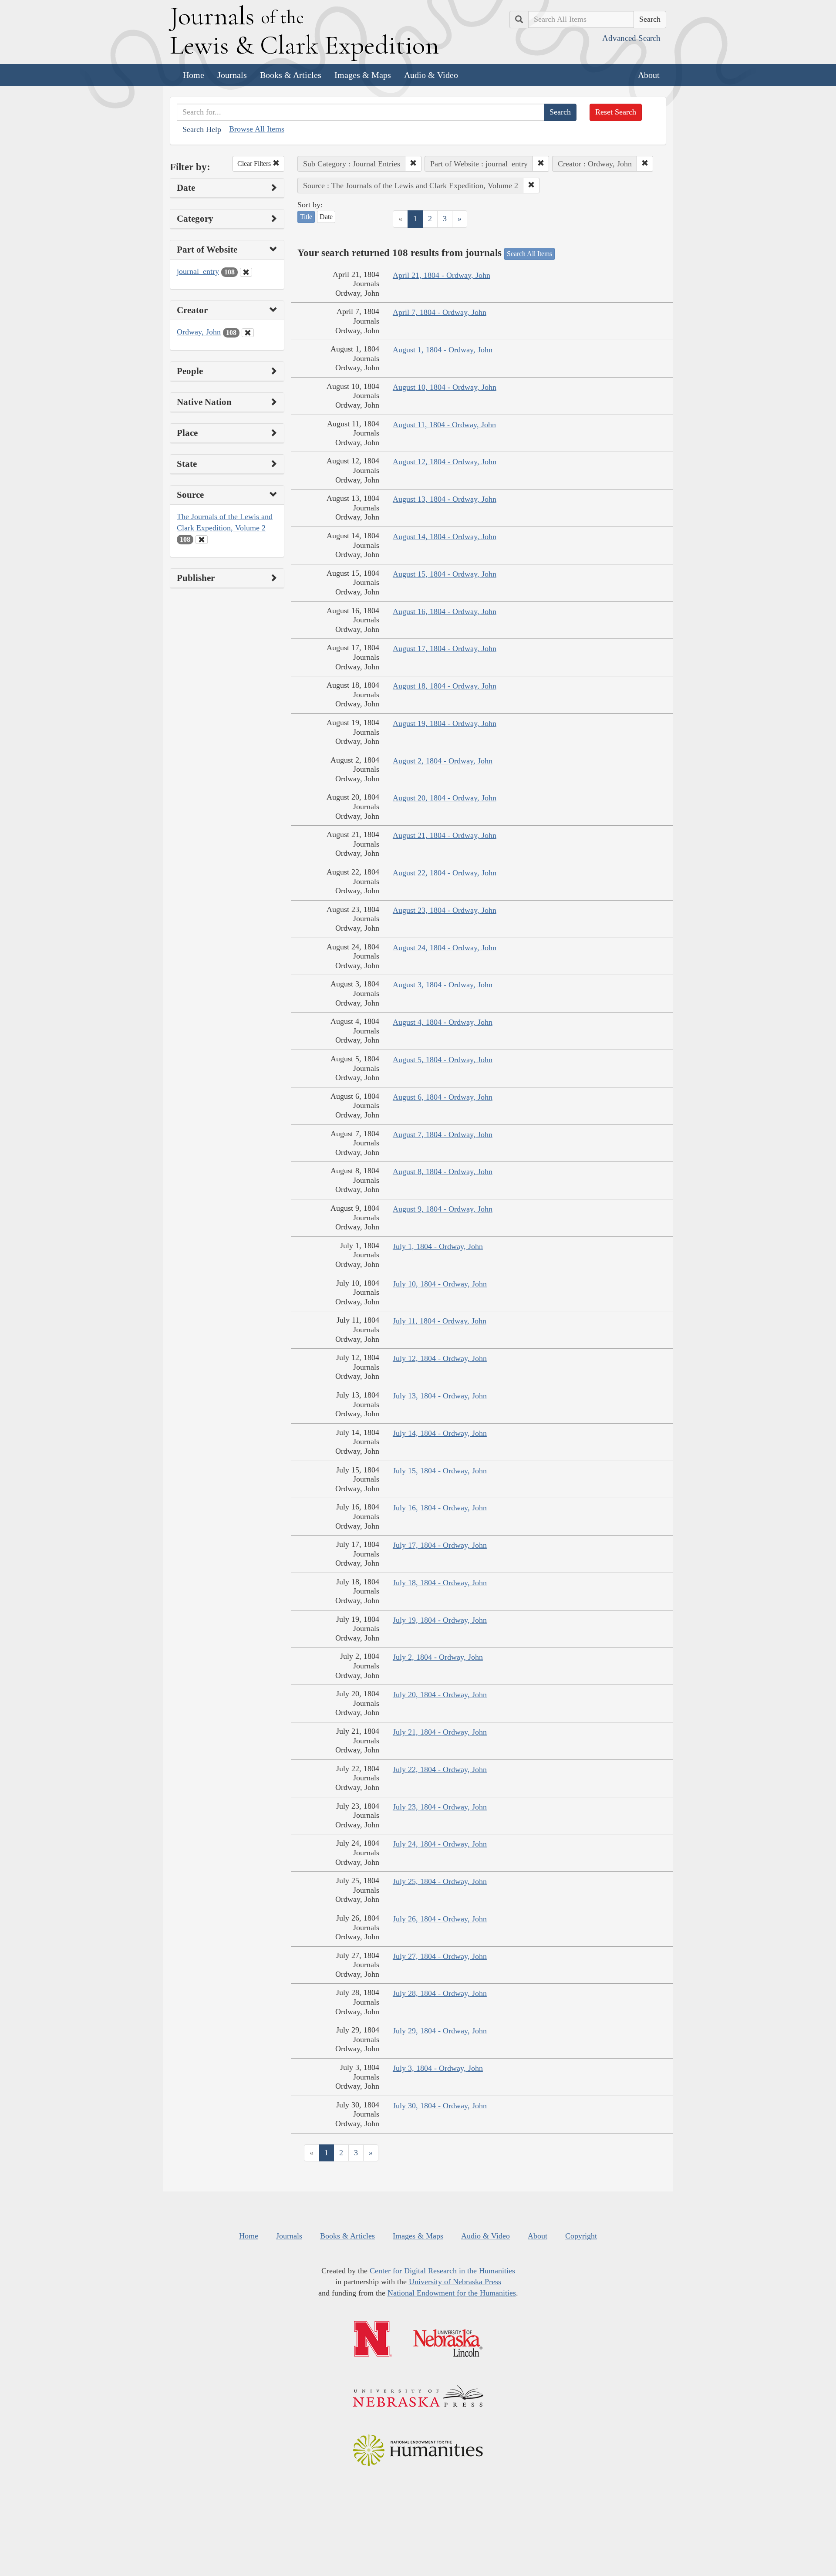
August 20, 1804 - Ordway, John (445, 798)
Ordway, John (199, 332)
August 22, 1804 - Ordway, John (445, 873)
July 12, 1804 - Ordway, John (440, 1358)
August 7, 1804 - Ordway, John (443, 1134)
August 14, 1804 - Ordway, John (445, 537)
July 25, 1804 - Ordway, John (440, 1881)
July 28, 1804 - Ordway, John (440, 1993)
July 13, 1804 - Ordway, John (440, 1396)
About (649, 75)
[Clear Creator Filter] (248, 333)
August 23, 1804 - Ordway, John (445, 910)
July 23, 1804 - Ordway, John (440, 1807)
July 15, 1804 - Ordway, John (440, 1471)
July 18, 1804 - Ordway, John (440, 1583)
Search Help (202, 129)
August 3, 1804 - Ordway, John (443, 985)
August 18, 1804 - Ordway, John (445, 686)
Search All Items (529, 254)
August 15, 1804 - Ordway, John (445, 574)
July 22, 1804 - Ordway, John (440, 1769)
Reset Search (616, 112)
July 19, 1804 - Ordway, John (440, 1620)
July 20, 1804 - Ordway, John (440, 1695)
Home (194, 75)
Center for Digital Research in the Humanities (442, 2271)
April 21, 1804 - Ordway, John (442, 275)
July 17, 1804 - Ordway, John (440, 1545)
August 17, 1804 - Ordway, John (445, 648)
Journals (232, 75)
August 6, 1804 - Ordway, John (443, 1097)
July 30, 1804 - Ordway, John (440, 2106)
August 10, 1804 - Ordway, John (445, 387)
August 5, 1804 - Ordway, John (443, 1060)
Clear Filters (255, 164)
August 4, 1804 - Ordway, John (443, 1022)
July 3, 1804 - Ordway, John (438, 2068)
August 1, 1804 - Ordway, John (443, 350)
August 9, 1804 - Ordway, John (443, 1209)
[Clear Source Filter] (202, 540)
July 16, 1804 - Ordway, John (440, 1508)
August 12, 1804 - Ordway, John (445, 462)
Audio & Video (431, 75)
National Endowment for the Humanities (452, 2293)
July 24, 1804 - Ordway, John (440, 1844)
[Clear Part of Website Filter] (246, 272)
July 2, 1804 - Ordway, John (438, 1657)
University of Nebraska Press (455, 2282)
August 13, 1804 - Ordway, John (445, 499)
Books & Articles (291, 75)
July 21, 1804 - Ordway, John (440, 1732)
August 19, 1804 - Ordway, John (445, 723)
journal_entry (198, 271)
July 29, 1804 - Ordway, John (440, 2031)
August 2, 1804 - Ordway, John (443, 761)
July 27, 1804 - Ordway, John (440, 1956)
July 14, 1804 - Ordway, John (440, 1433)
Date (326, 217)
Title (306, 217)
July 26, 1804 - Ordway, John (440, 1919)
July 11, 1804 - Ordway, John (440, 1321)
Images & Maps (363, 75)
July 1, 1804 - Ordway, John (438, 1246)
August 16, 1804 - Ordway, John (445, 611)
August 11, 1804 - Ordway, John (444, 425)
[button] (413, 164)
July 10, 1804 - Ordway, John (440, 1284)
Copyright (581, 2236)
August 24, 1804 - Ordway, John (445, 948)
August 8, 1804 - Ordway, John (443, 1172)
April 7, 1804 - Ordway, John (440, 312)
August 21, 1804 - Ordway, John (445, 835)
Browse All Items (257, 129)
